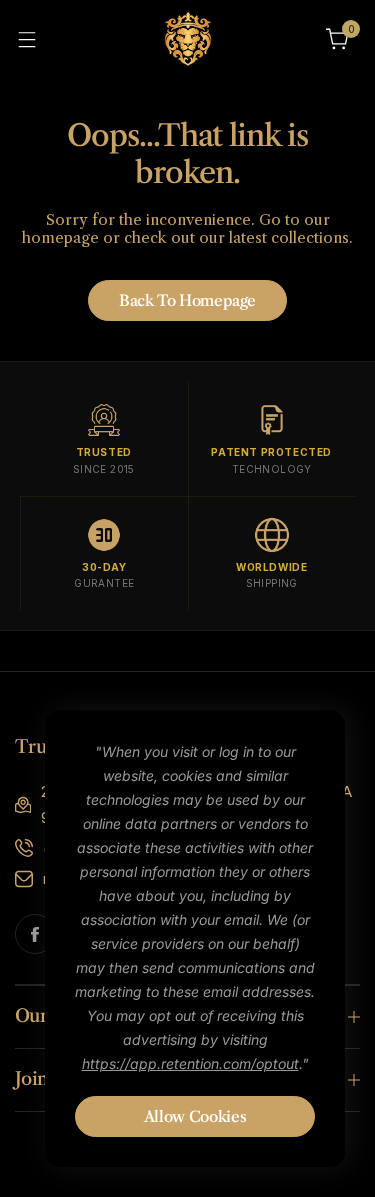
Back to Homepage (187, 300)
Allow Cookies (195, 1116)
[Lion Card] (188, 38)
